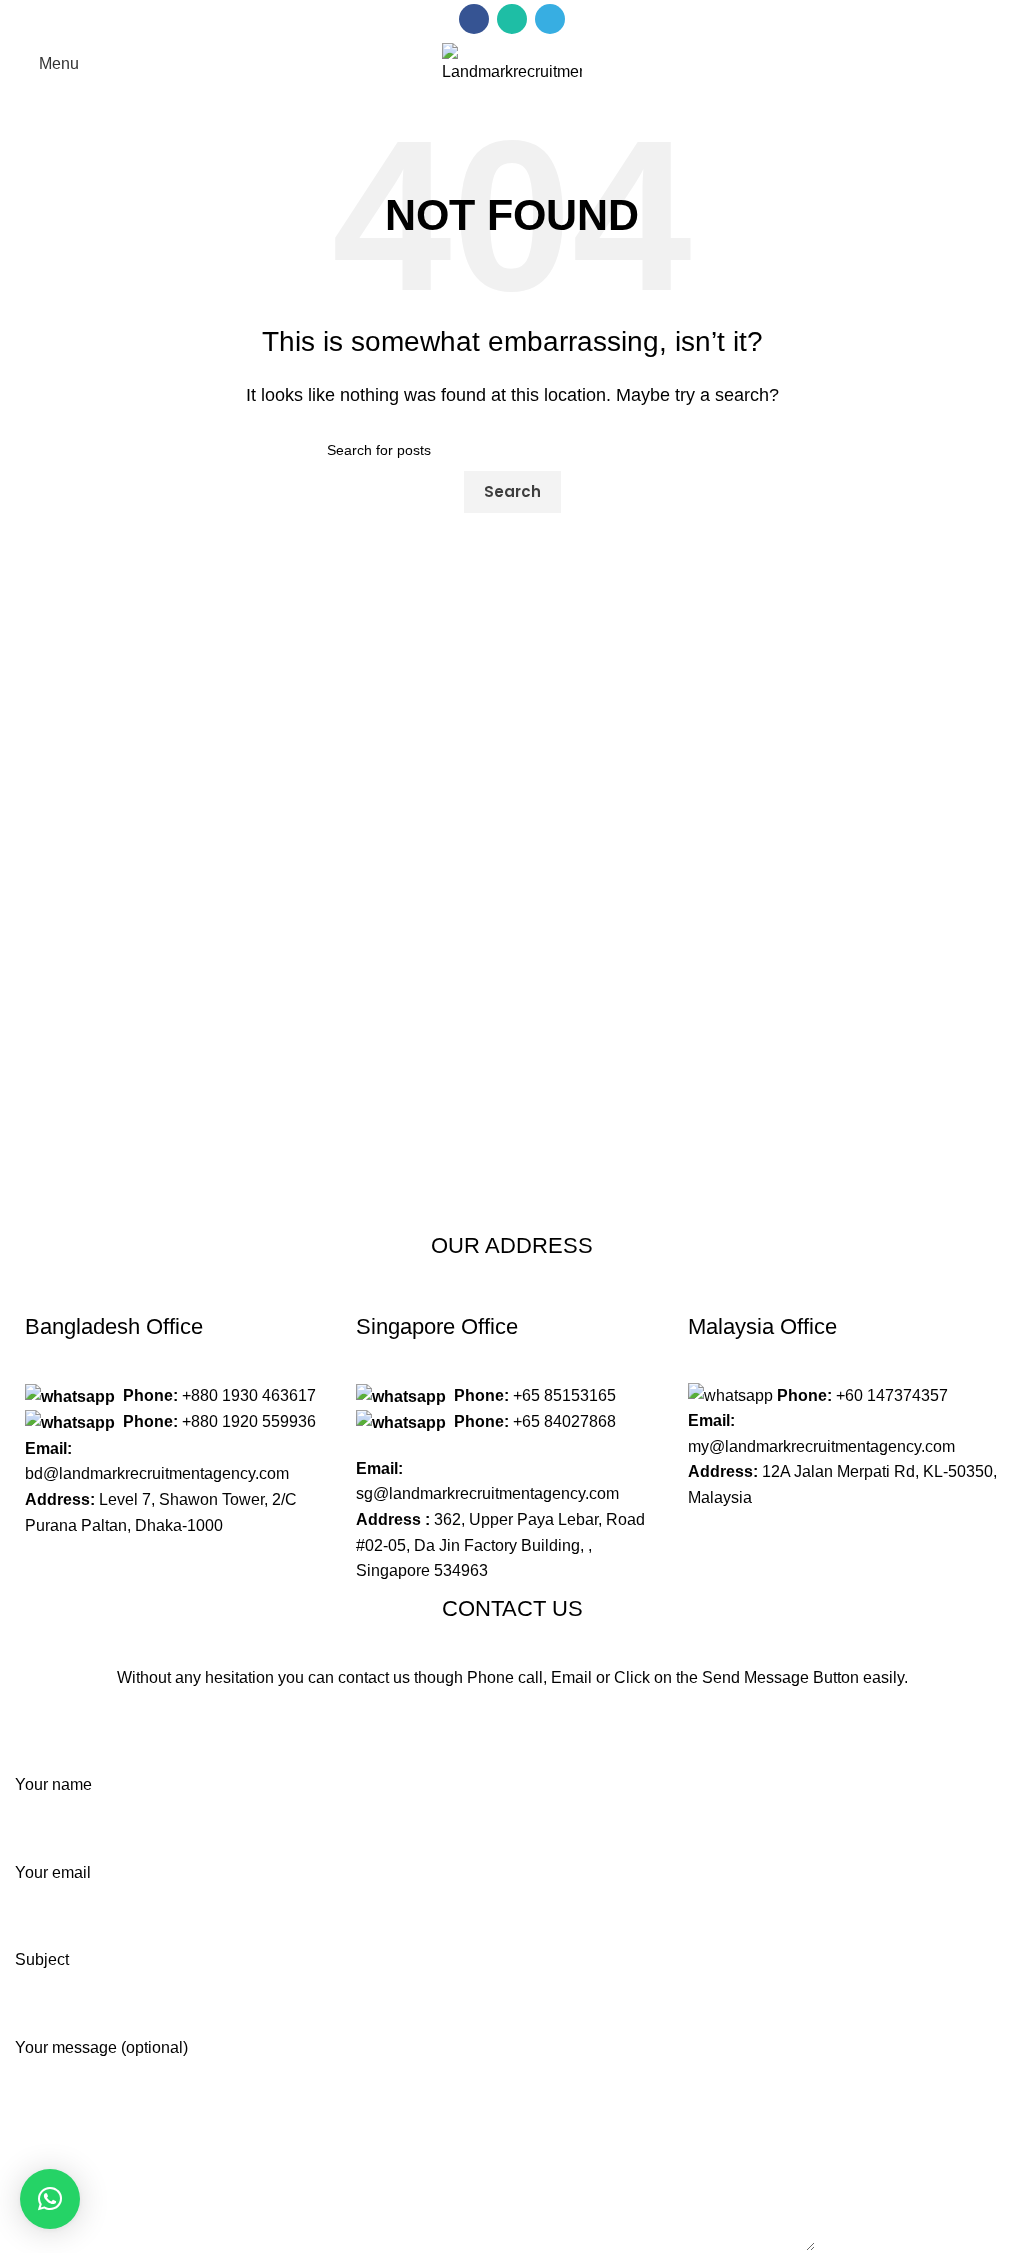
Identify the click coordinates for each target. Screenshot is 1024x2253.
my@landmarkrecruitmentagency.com (821, 1446)
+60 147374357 (892, 1395)
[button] (50, 2199)
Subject (42, 1959)
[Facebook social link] (474, 19)
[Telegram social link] (550, 19)
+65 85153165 (564, 1395)
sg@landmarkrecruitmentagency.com (487, 1493)
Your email (53, 1872)
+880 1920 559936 (249, 1421)
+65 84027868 (564, 1421)
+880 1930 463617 (249, 1395)
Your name (53, 1784)
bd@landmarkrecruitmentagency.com (157, 1473)
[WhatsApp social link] (512, 19)
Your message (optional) (101, 2047)
